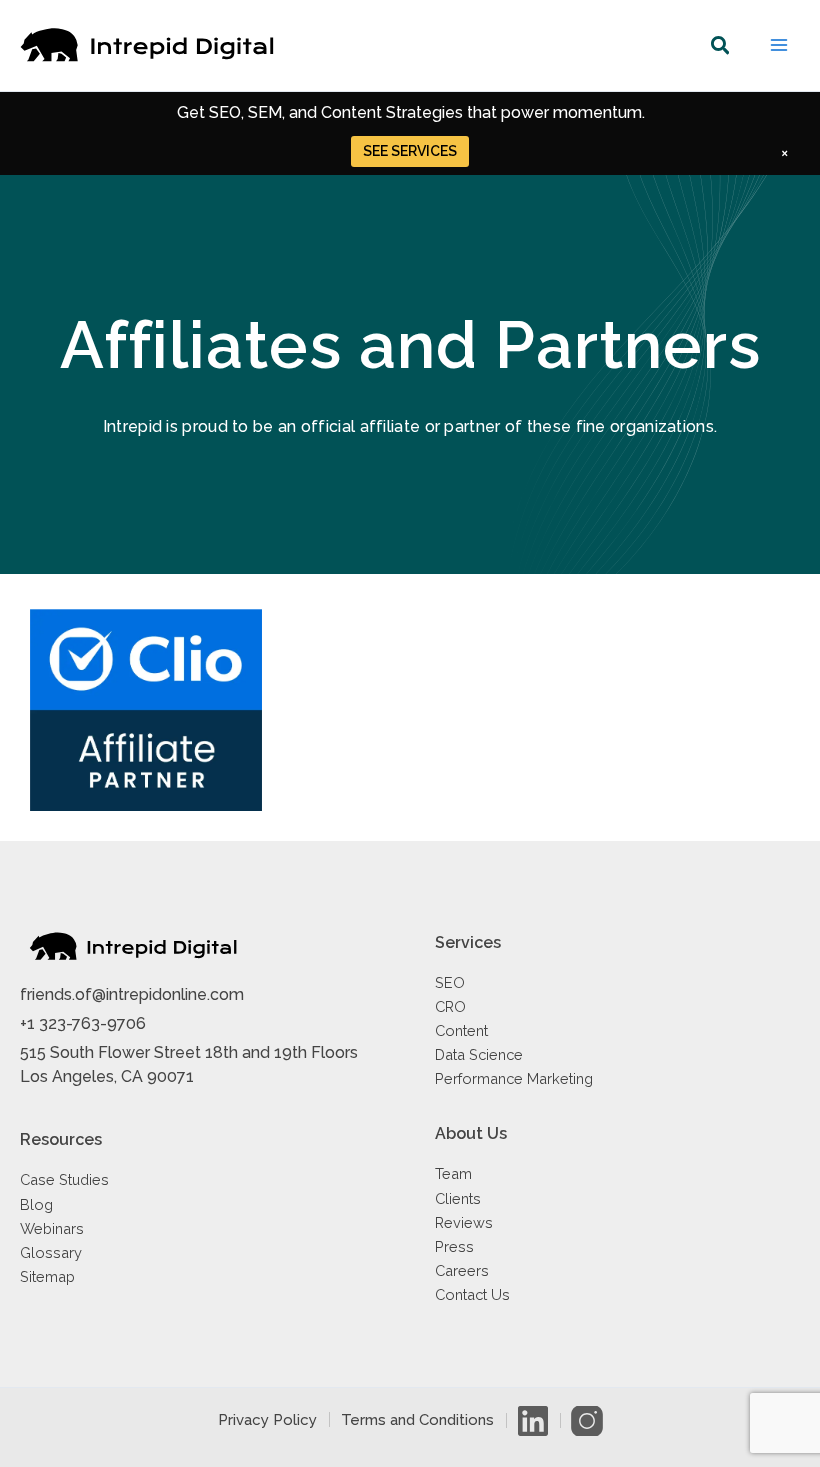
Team (453, 1173)
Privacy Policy (267, 1420)
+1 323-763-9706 (83, 1023)
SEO (450, 982)
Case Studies (64, 1179)
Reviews (464, 1222)
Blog (36, 1204)
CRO (450, 1006)
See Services (410, 151)
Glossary (51, 1252)
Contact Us (472, 1294)
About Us (471, 1133)
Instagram (587, 1420)
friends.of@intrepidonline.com (132, 994)
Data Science (479, 1054)
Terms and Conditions (417, 1420)
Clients (458, 1198)
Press (454, 1246)
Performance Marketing (514, 1078)
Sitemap (47, 1276)
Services (468, 942)
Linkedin (533, 1420)
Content (461, 1030)
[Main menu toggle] (779, 45)
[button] (721, 48)
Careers (462, 1270)
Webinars (52, 1228)
